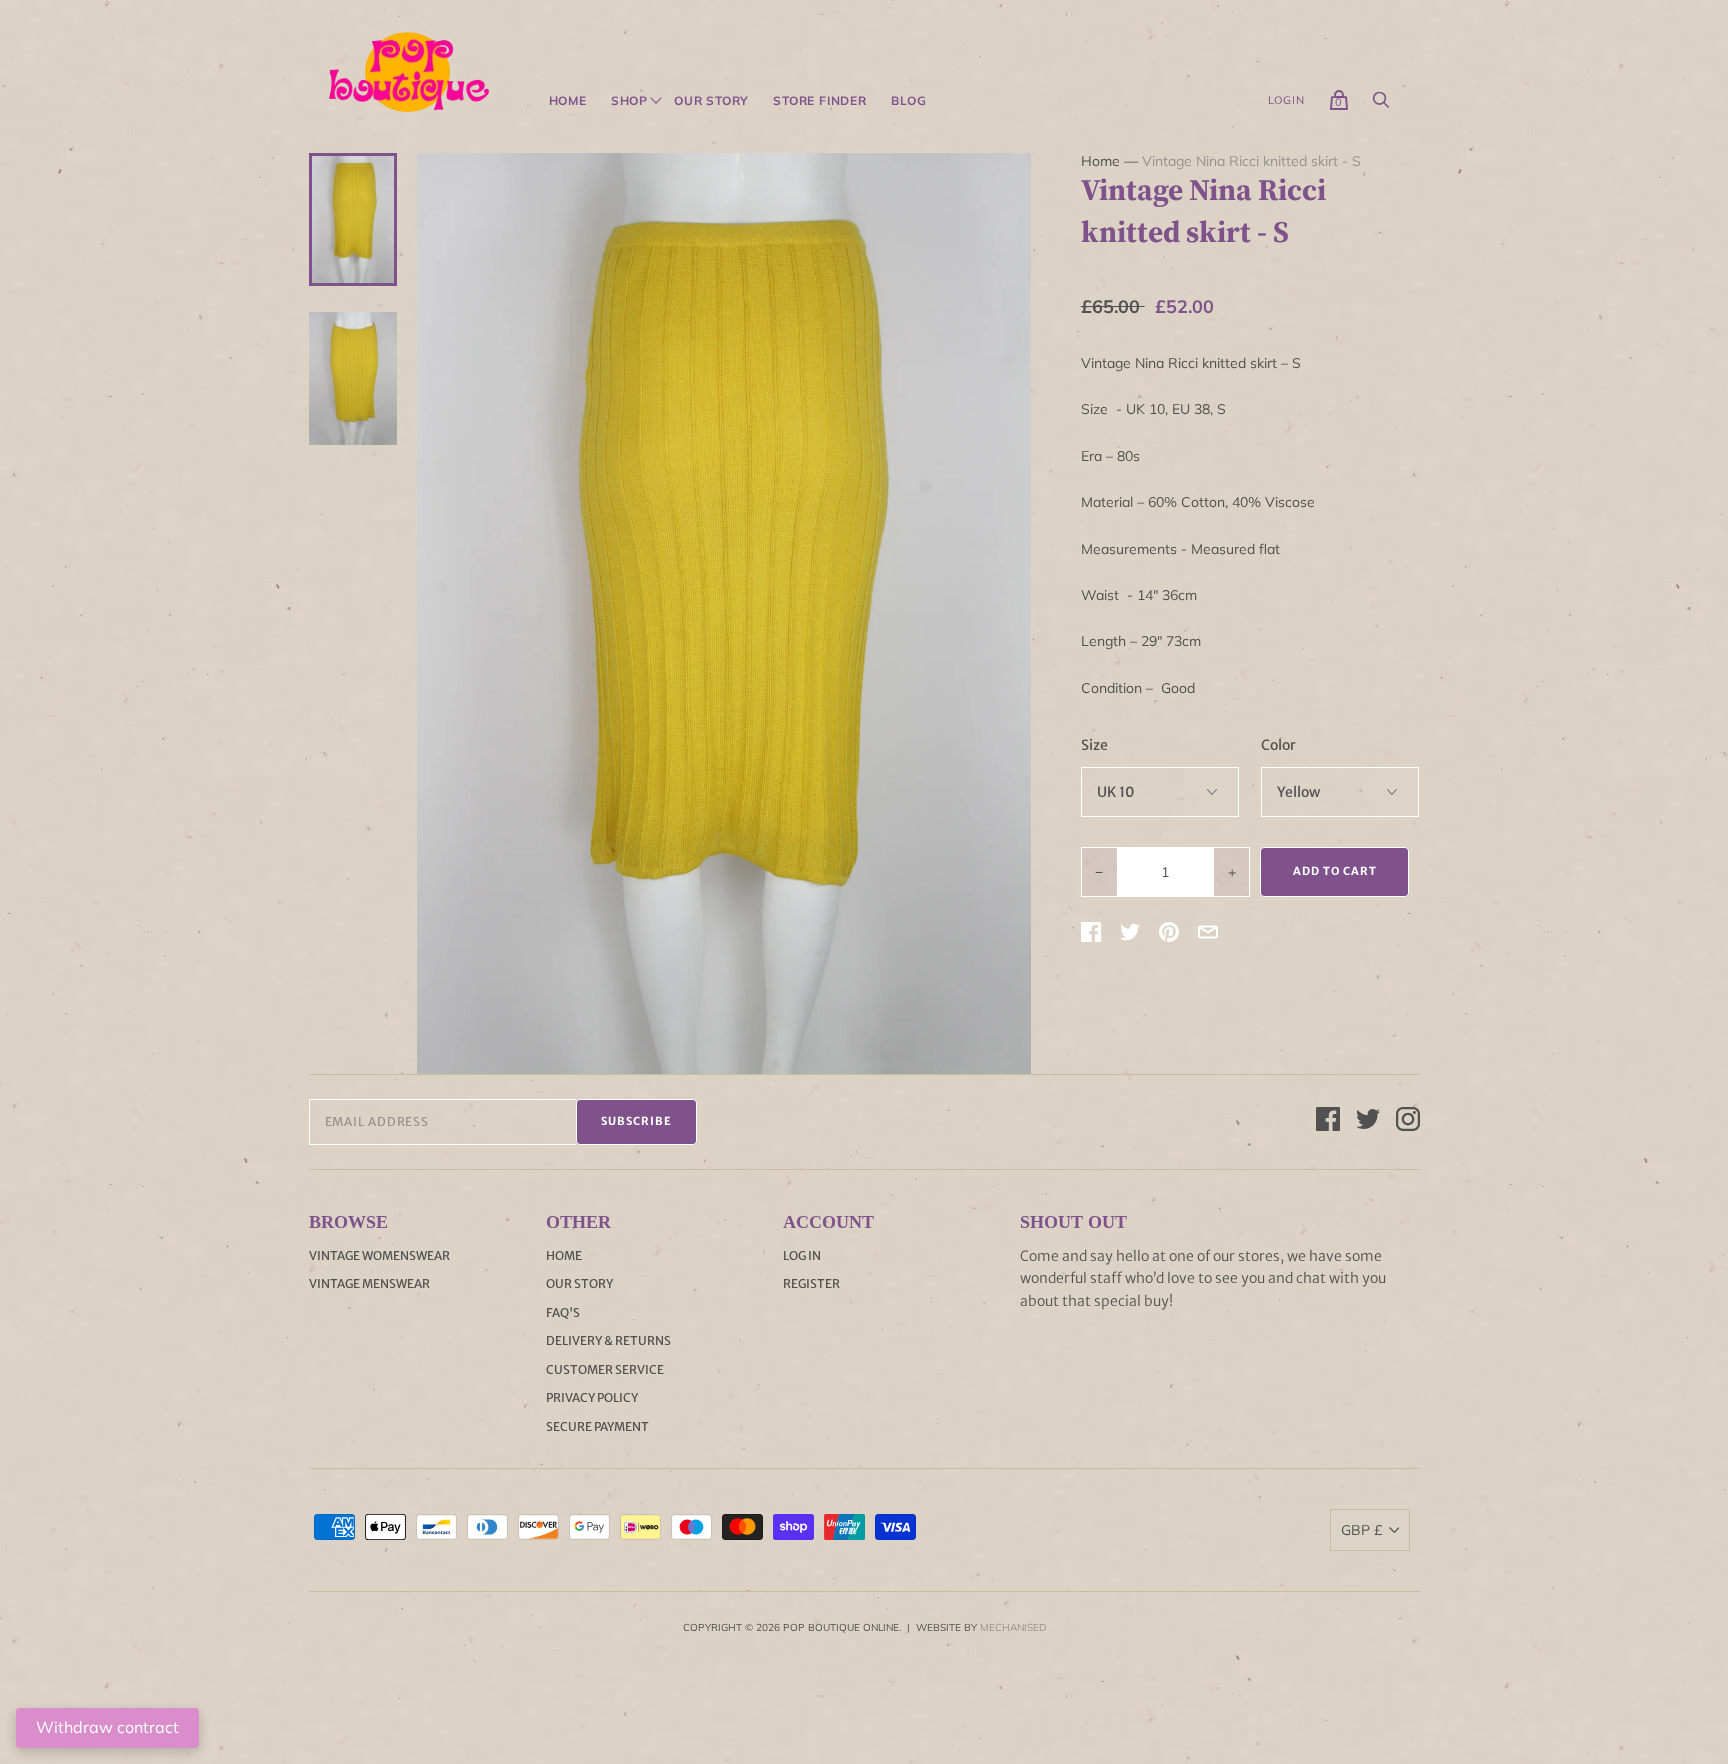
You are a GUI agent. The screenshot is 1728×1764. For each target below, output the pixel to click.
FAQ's (563, 1312)
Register (811, 1283)
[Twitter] (1368, 1122)
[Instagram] (1408, 1122)
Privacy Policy (592, 1397)
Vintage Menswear (369, 1283)
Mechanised (1013, 1627)
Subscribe (636, 1121)
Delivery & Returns (608, 1340)
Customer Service (605, 1369)
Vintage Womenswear (379, 1255)
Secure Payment (597, 1426)
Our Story (711, 101)
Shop (629, 101)
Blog (909, 101)
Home (568, 101)
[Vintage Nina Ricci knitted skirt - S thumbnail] (353, 219)
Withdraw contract (107, 1727)
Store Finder (820, 101)
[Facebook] (1328, 1122)
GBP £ (1361, 1530)
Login (1286, 100)
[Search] (1381, 105)
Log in (802, 1255)
